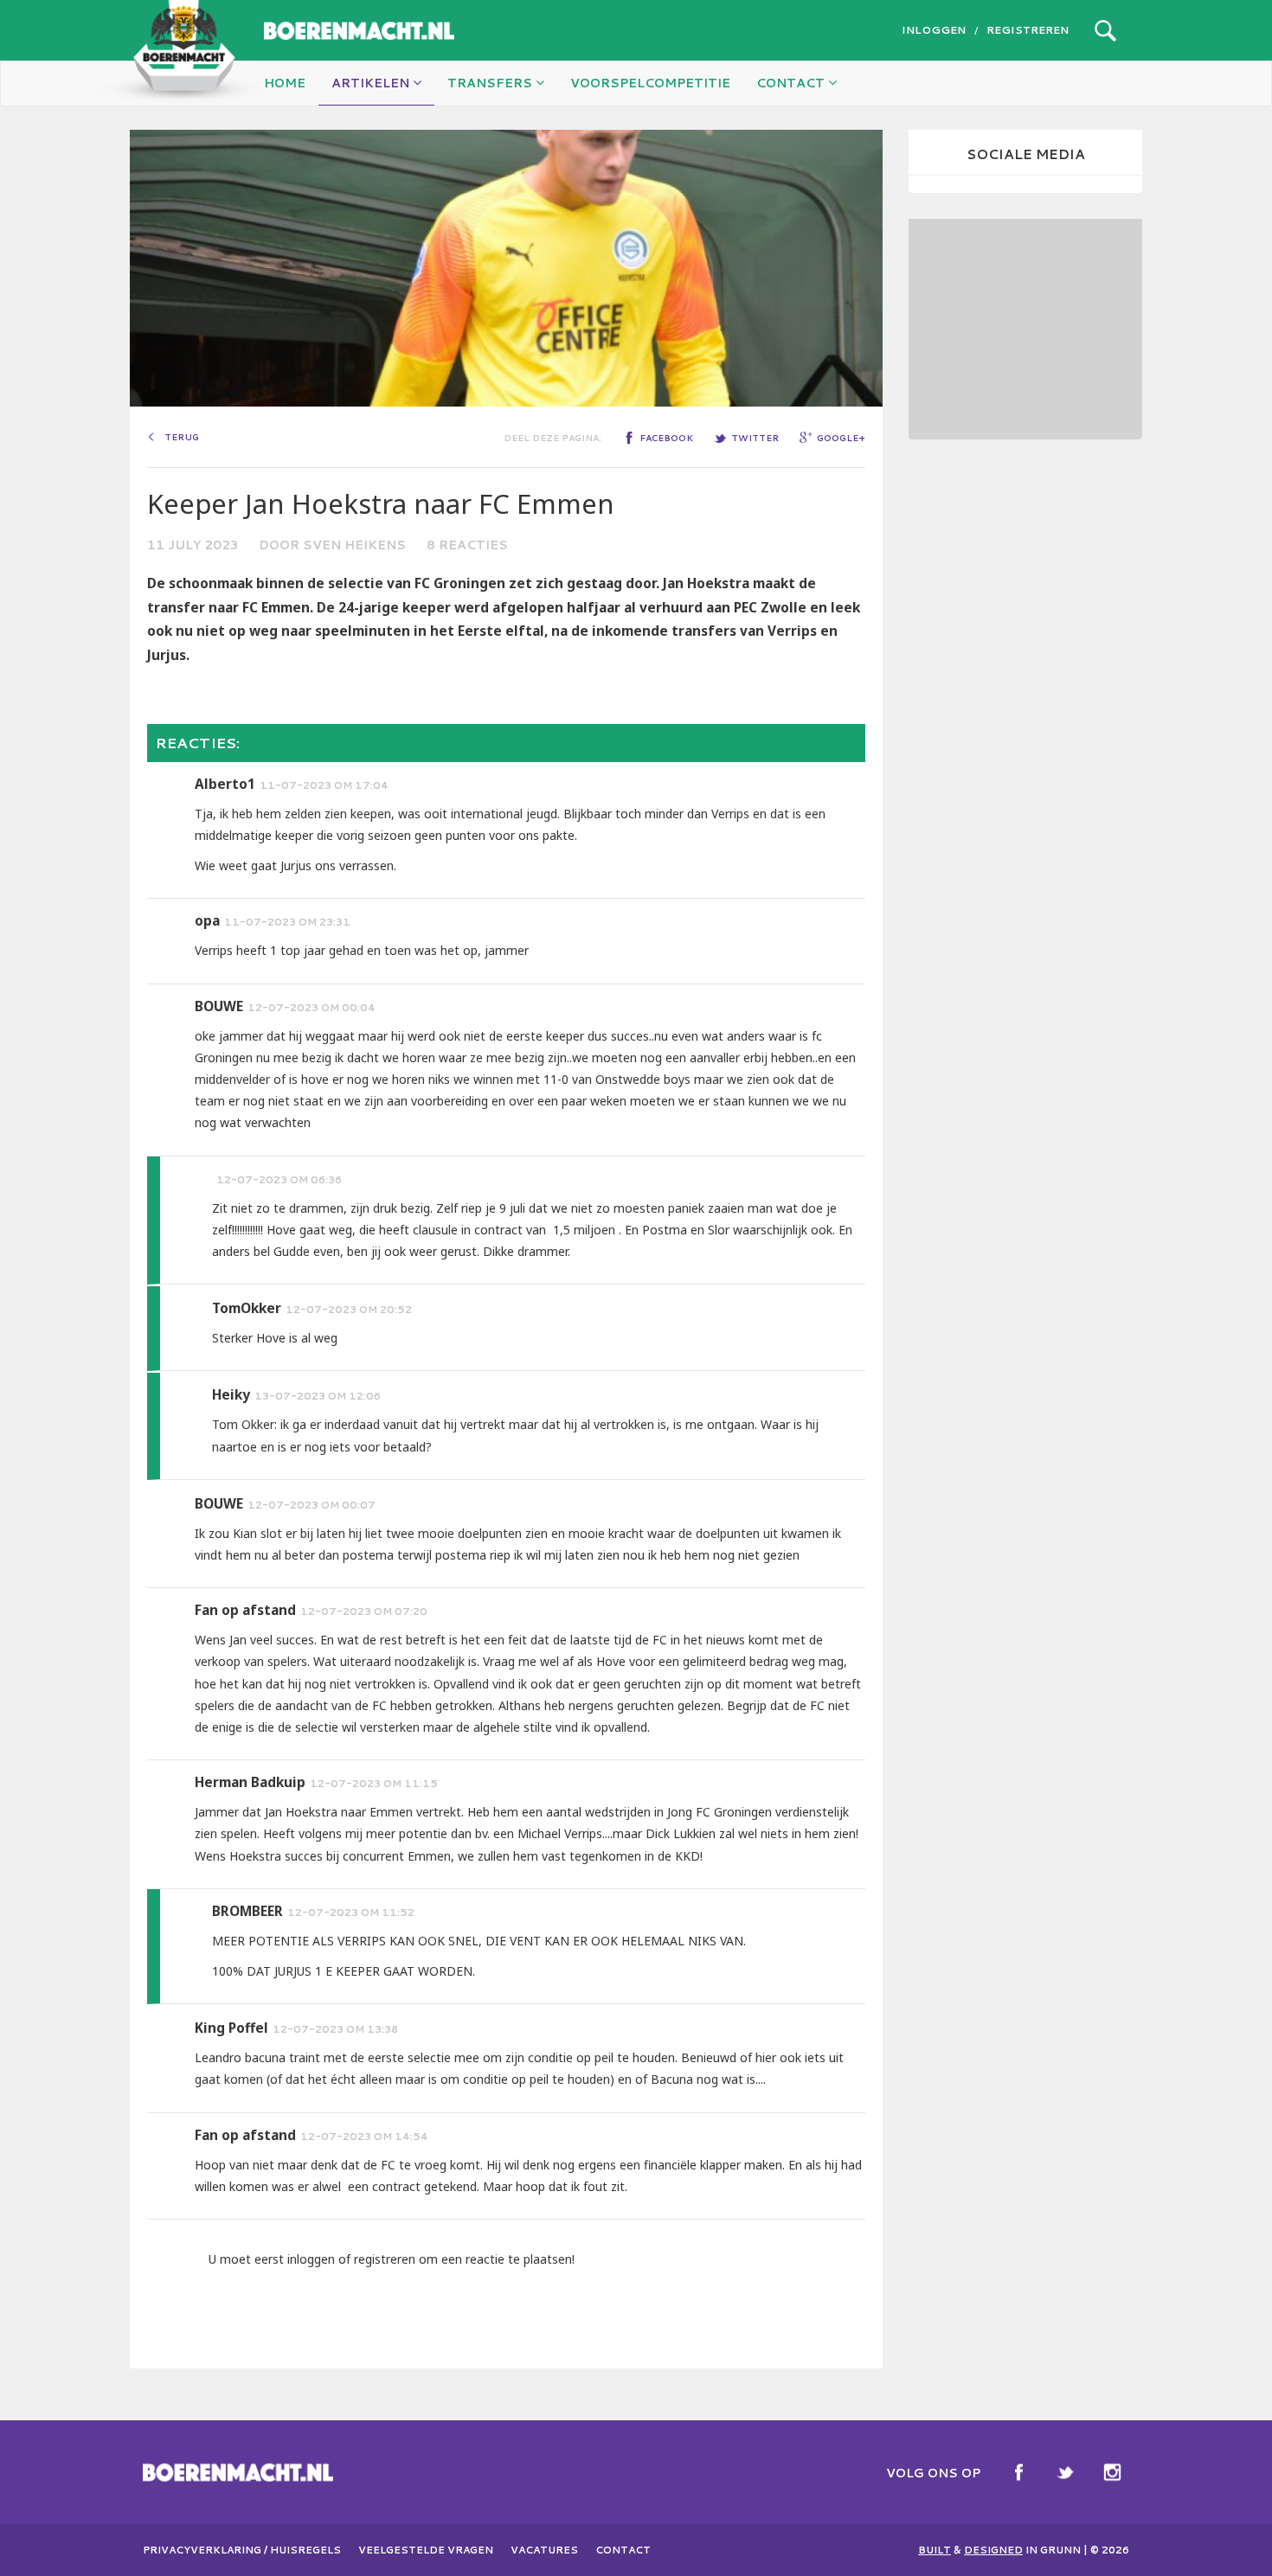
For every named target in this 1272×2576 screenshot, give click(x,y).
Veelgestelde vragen (426, 2550)
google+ (841, 438)
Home (285, 83)
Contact (623, 2550)
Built (935, 2550)
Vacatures (544, 2550)
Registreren (1028, 30)
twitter (755, 438)
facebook (666, 438)
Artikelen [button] (372, 83)
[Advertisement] (1025, 327)
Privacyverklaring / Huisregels (242, 2550)
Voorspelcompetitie (650, 83)
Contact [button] (792, 83)
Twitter (1065, 2472)
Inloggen (934, 30)
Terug (182, 437)
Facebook (1018, 2472)
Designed (993, 2550)
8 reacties (467, 545)
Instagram (1112, 2472)
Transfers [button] (491, 83)
